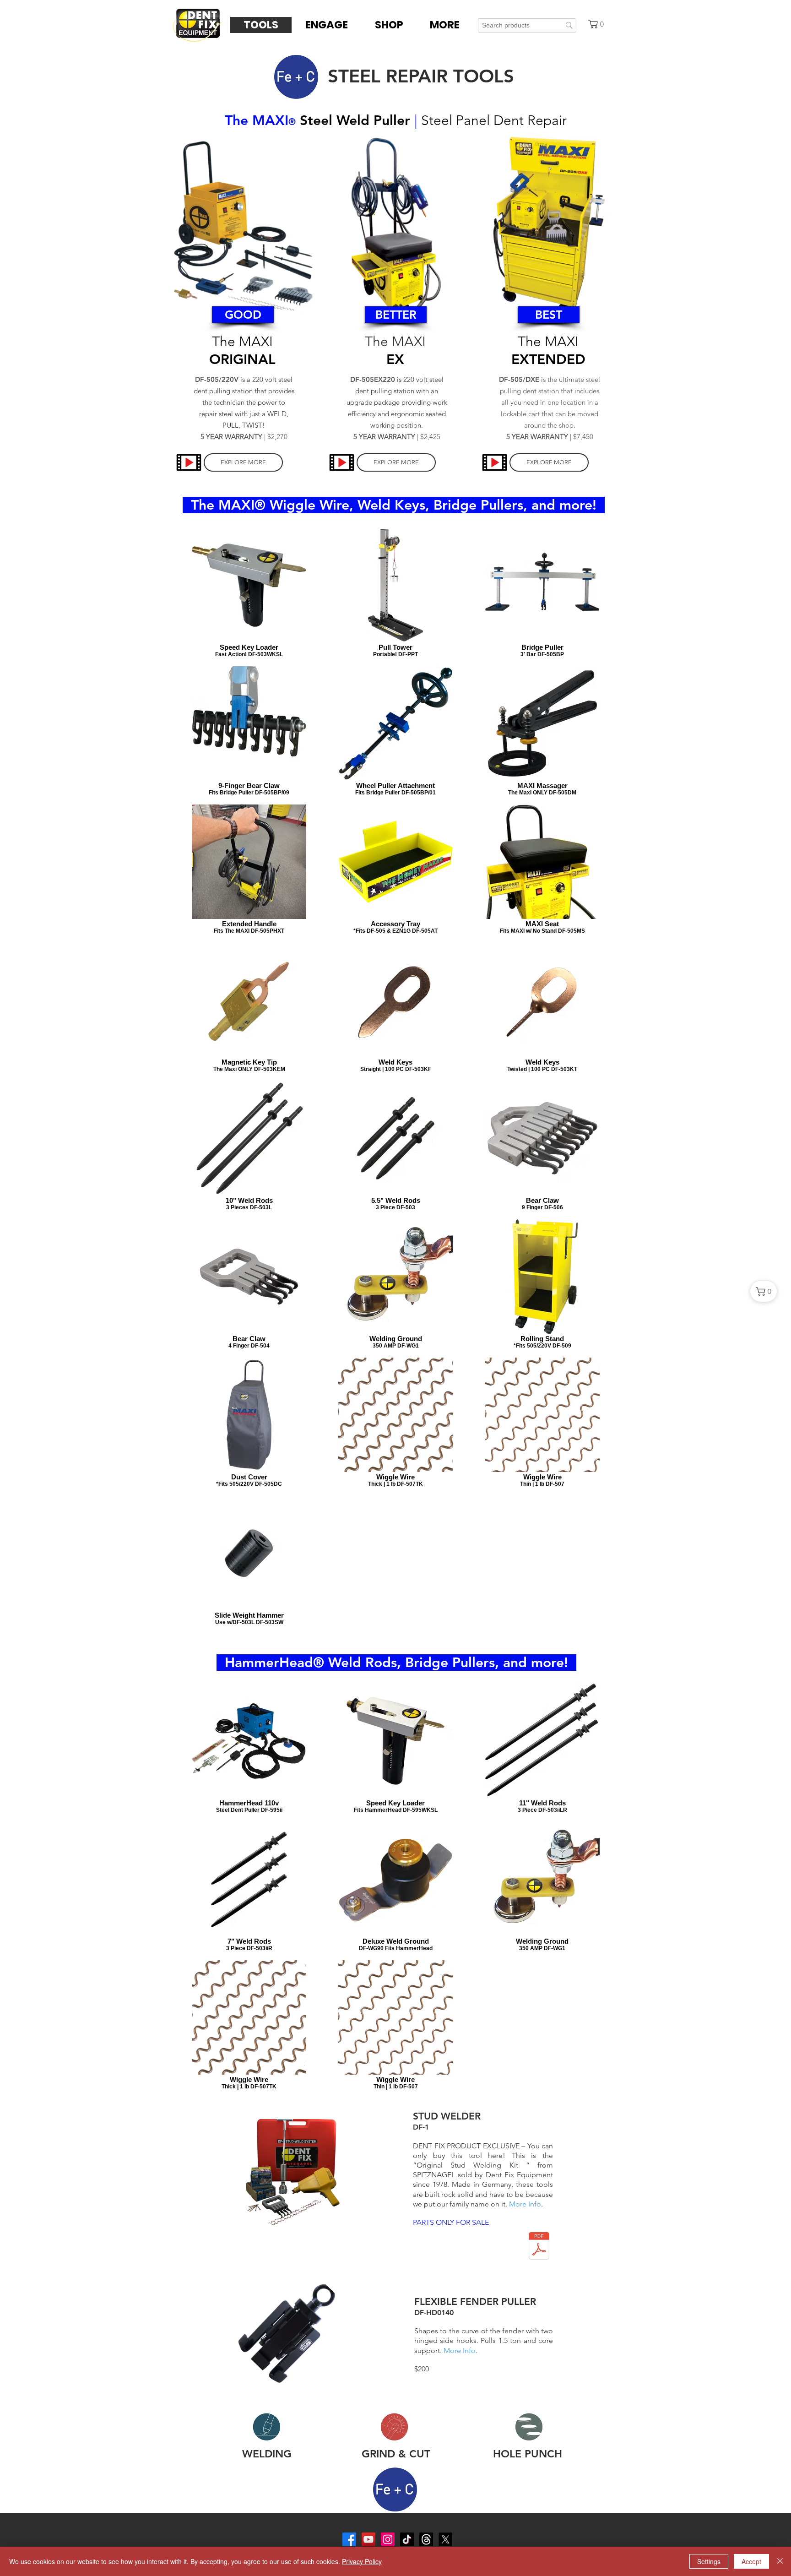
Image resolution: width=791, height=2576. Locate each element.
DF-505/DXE (519, 379)
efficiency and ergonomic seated (397, 414)
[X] (445, 2539)
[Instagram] (388, 2539)
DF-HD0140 (434, 2312)
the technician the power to (244, 402)
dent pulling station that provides (244, 391)
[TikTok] (407, 2539)
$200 (422, 2369)
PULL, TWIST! (244, 425)
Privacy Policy (362, 2561)
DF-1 (421, 2127)
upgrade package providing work (397, 402)
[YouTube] (368, 2539)
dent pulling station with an (397, 391)
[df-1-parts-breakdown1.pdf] (539, 2247)
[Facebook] (349, 2539)
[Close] (780, 2561)
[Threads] (426, 2539)
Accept (751, 2561)
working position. (397, 425)
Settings (709, 2561)
